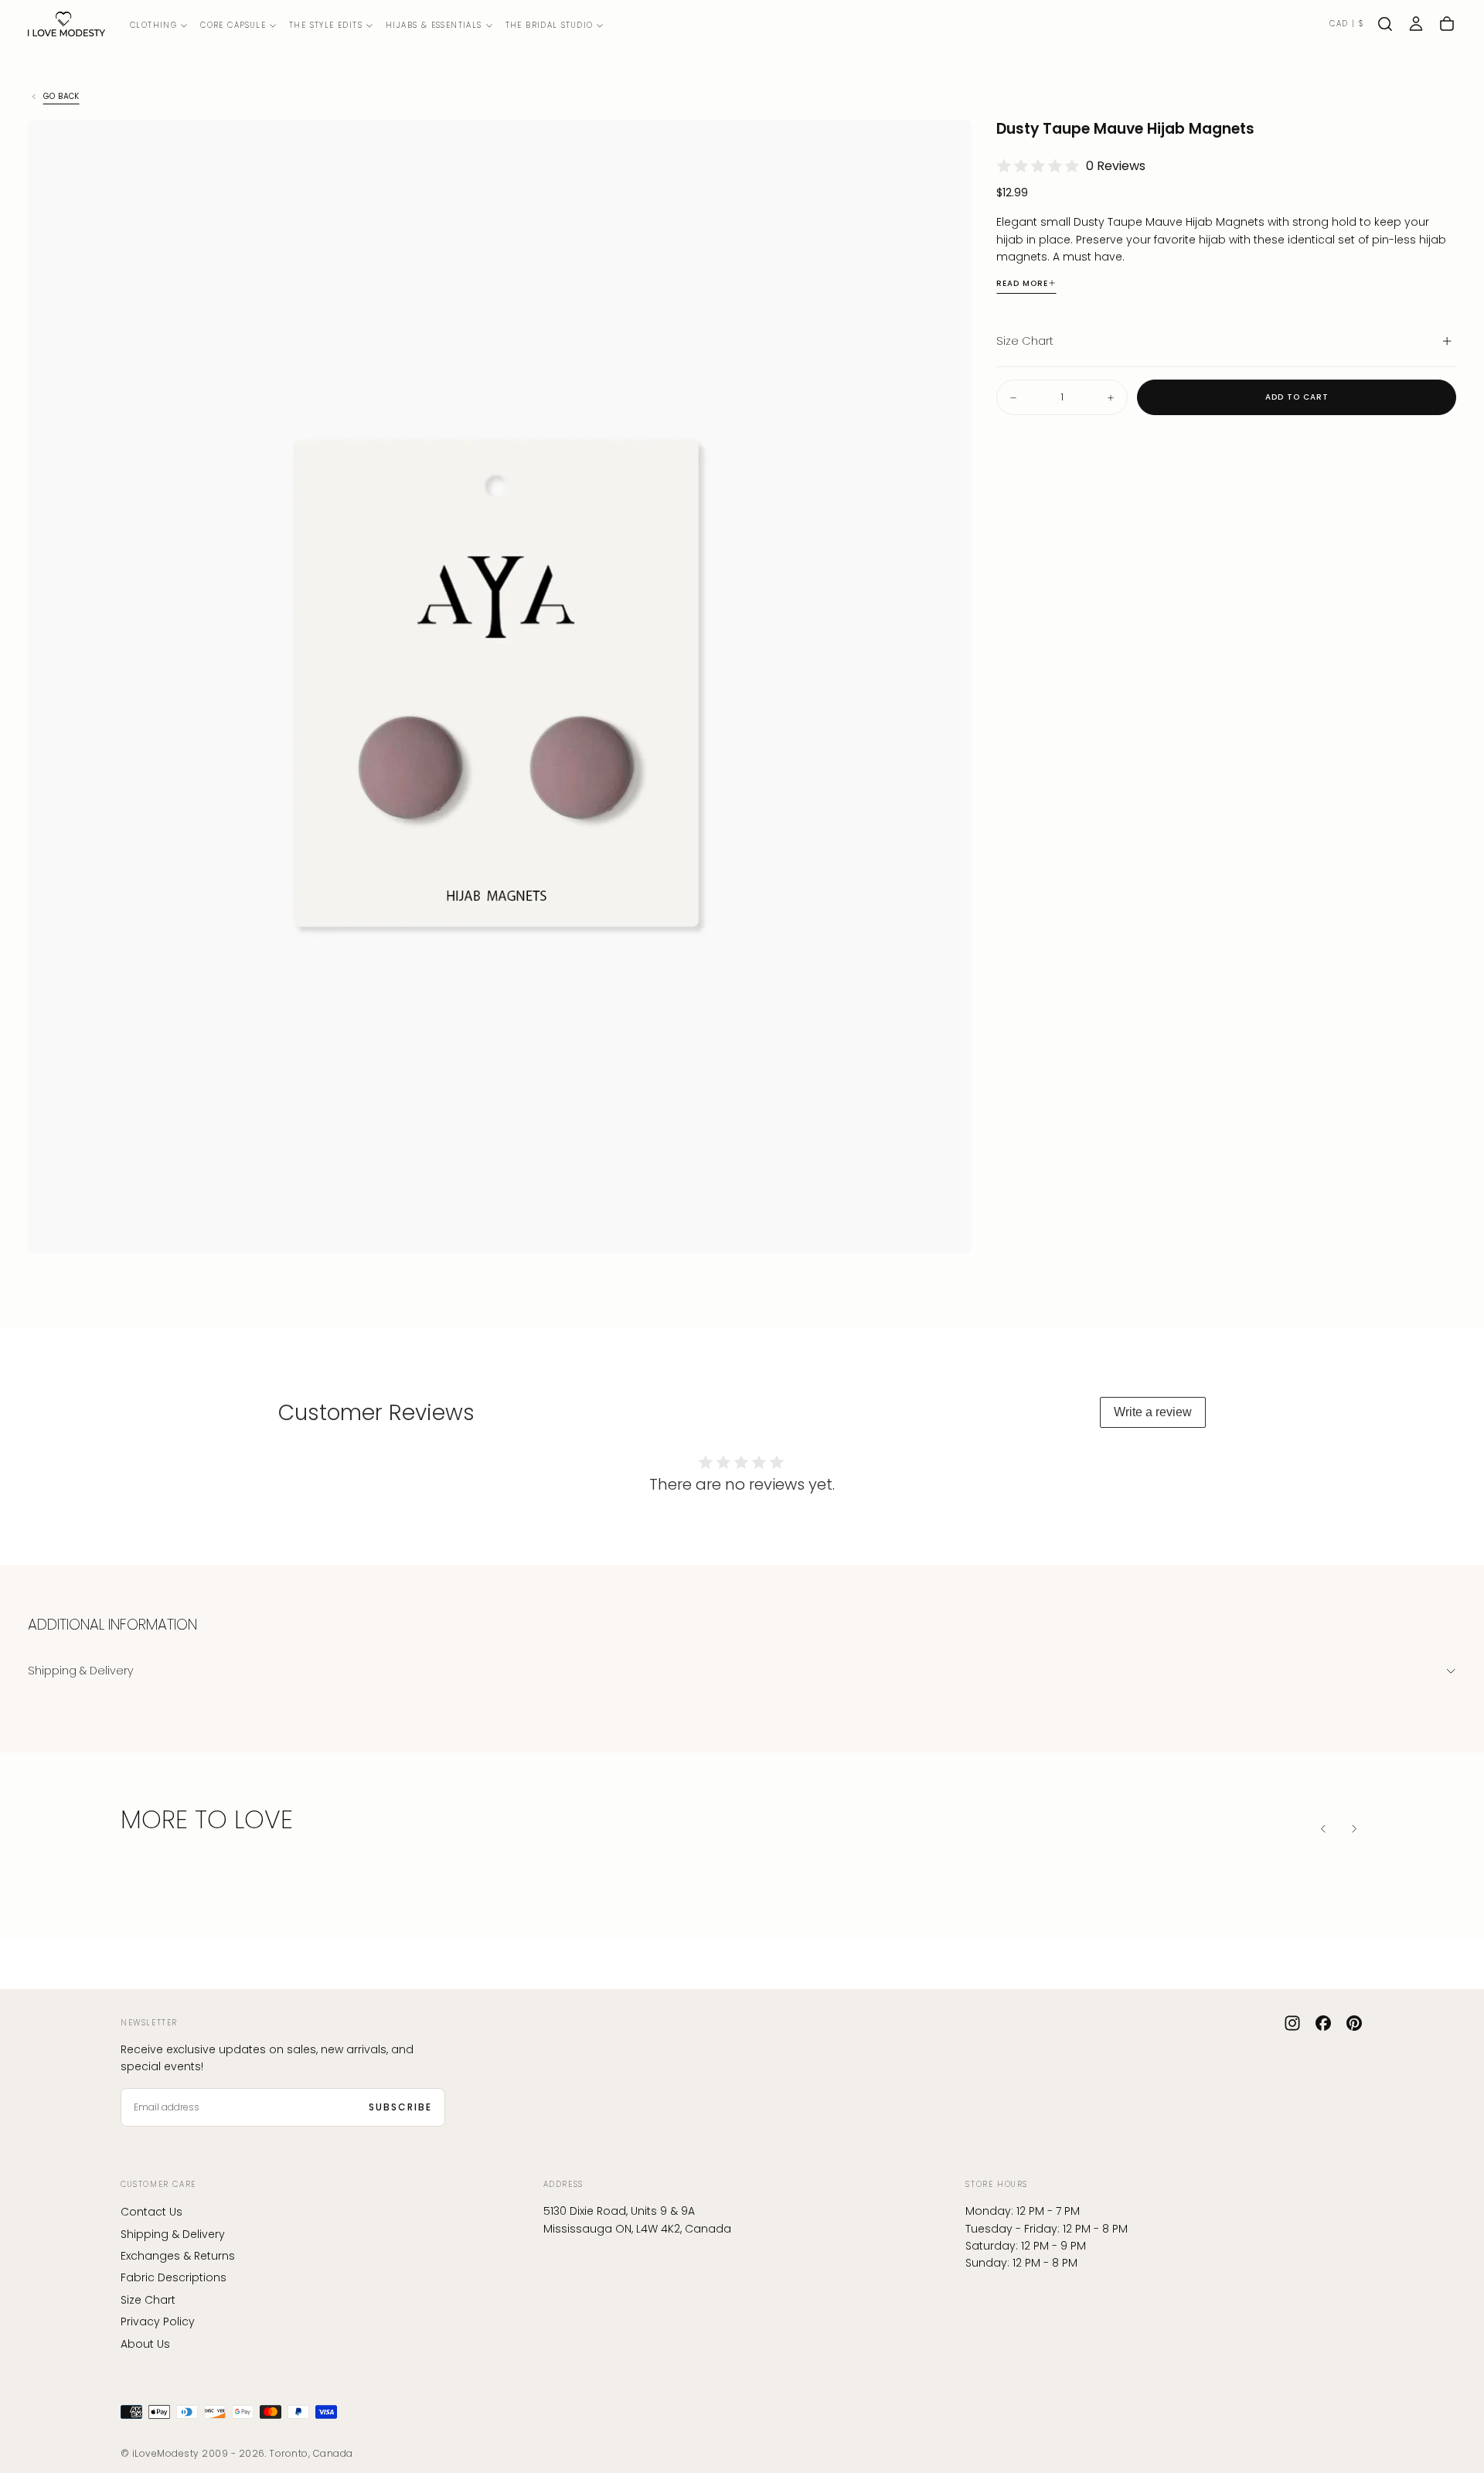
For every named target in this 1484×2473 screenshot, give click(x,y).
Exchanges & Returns (178, 2256)
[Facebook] (1323, 2023)
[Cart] (1447, 24)
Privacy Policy (158, 2321)
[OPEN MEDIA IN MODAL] (947, 1228)
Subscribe (400, 2107)
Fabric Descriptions (174, 2277)
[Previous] (1323, 1828)
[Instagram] (1292, 2023)
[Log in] (1416, 24)
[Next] (1354, 1828)
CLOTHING (153, 25)
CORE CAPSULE (233, 25)
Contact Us (151, 2212)
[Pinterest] (1354, 2023)
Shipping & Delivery (173, 2234)
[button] (1346, 24)
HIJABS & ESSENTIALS (434, 25)
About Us (145, 2344)
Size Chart (148, 2300)
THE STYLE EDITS (326, 25)
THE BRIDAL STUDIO (550, 25)
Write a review (1153, 1412)
